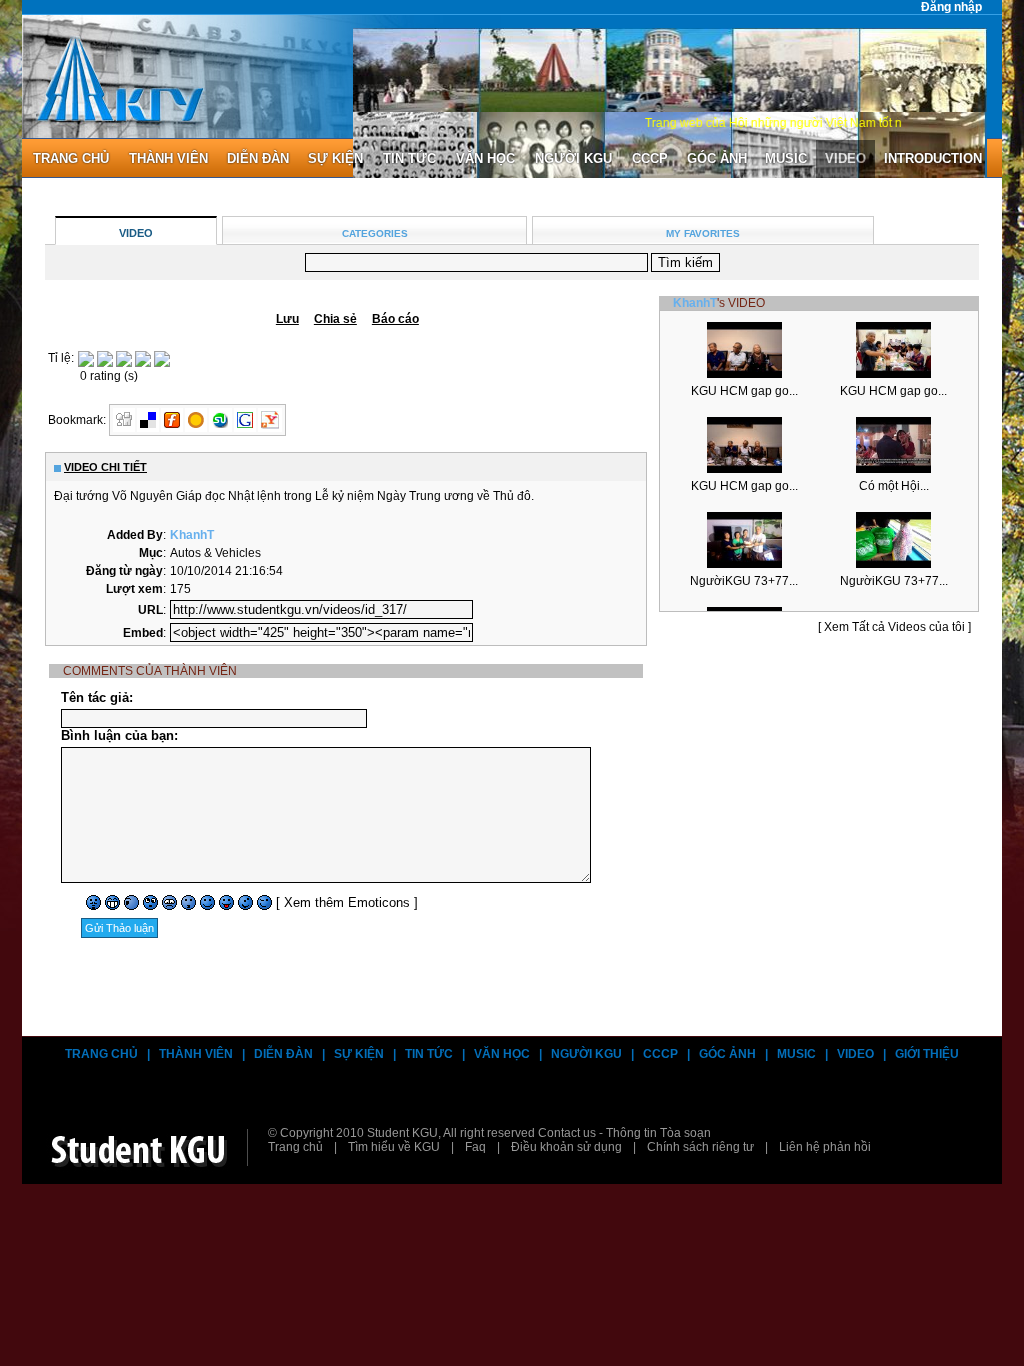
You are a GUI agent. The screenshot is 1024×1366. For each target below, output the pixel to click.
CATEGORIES (375, 233)
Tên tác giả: (97, 697)
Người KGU (573, 158)
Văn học (485, 158)
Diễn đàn (283, 1054)
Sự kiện (335, 158)
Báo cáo (395, 319)
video (845, 158)
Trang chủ (101, 1054)
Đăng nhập (951, 7)
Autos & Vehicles (215, 553)
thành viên (168, 158)
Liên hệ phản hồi (825, 1147)
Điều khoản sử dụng (566, 1147)
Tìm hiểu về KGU (394, 1147)
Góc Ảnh (727, 1054)
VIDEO (136, 233)
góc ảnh (717, 158)
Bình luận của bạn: (119, 735)
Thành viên (196, 1054)
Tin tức (409, 158)
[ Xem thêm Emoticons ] (347, 902)
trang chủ (71, 158)
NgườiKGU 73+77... (744, 581)
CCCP (650, 158)
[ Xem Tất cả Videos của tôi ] (894, 627)
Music (796, 1054)
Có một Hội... (894, 486)
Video (855, 1054)
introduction (933, 158)
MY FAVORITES (703, 233)
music (786, 158)
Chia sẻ (335, 319)
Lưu (287, 319)
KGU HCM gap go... (744, 391)
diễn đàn (258, 158)
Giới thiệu (927, 1054)
